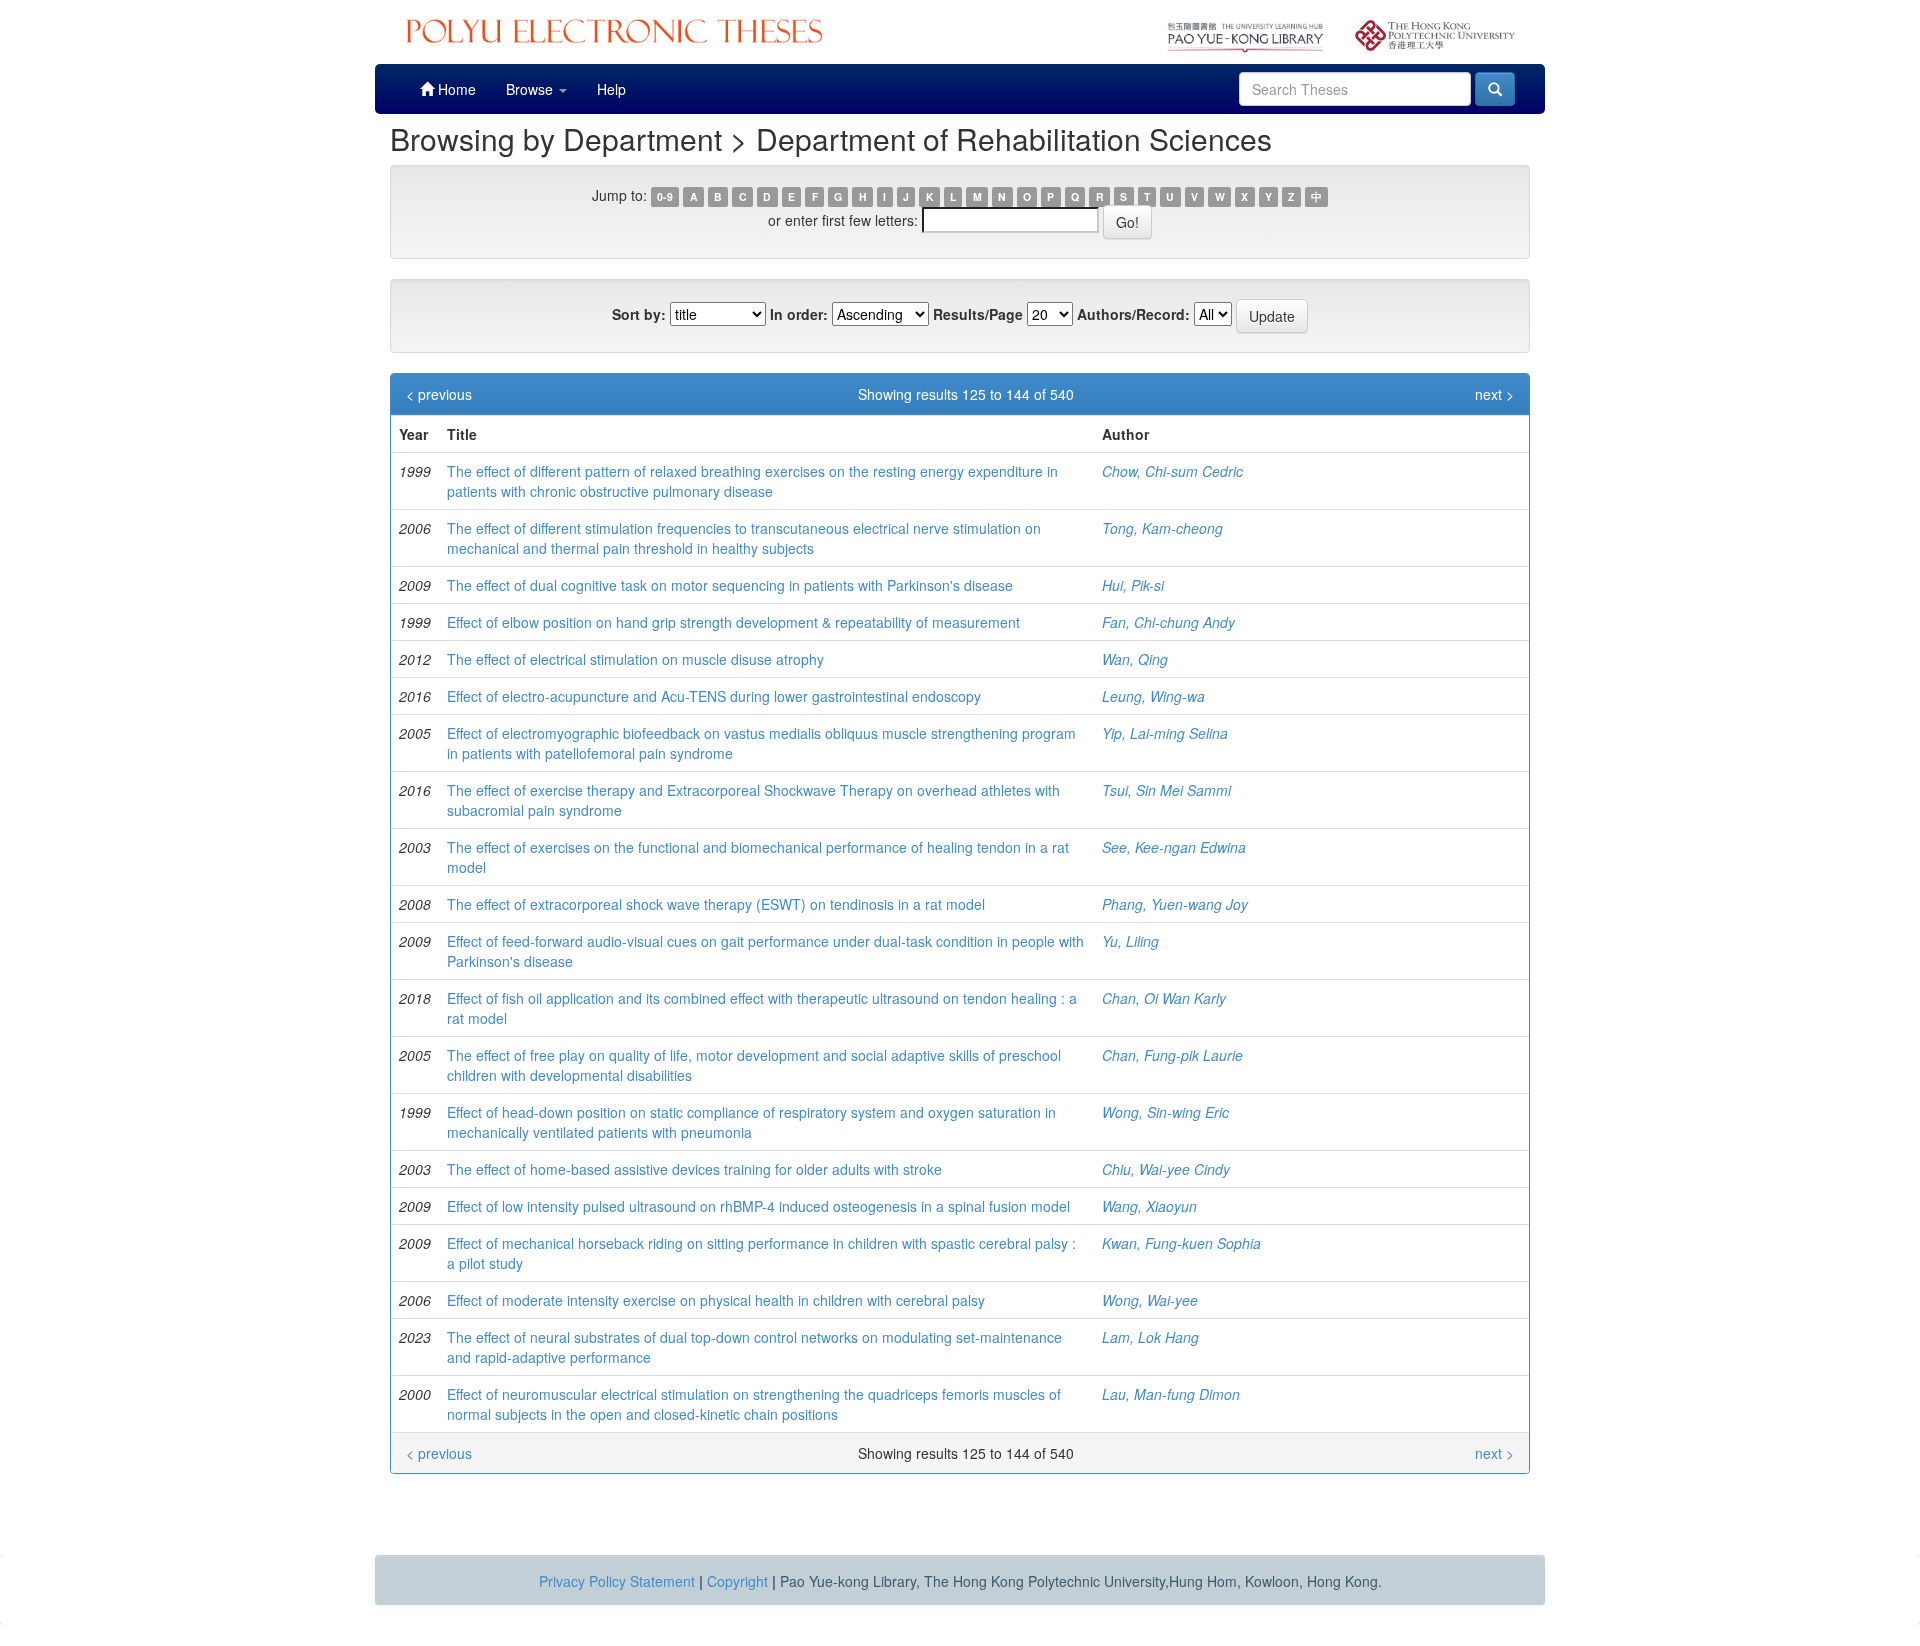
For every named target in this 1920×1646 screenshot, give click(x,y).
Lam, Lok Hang (1150, 1337)
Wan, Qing (1135, 659)
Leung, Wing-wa (1153, 696)
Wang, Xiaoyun (1149, 1206)
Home (455, 89)
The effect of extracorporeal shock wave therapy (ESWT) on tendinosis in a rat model (716, 904)
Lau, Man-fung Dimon (1171, 1394)
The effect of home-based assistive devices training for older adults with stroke (694, 1169)
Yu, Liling (1130, 941)
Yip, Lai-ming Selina (1165, 733)
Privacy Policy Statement (617, 1581)
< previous (439, 394)
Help (611, 89)
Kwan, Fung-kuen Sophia (1181, 1243)
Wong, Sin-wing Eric (1165, 1112)
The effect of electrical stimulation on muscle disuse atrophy (635, 659)
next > (1494, 394)
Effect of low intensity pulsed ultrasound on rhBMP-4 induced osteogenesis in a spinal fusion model (758, 1206)
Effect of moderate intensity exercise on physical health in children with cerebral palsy (716, 1300)
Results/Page (978, 314)
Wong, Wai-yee (1150, 1300)
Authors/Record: (1133, 314)
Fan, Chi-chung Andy (1168, 622)
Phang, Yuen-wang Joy (1175, 904)
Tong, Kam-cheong (1162, 528)
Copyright (737, 1581)
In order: (799, 314)
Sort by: (639, 314)
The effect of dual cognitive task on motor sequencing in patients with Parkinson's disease (730, 585)
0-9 (665, 196)
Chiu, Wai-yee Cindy (1166, 1169)
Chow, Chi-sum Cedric (1172, 471)
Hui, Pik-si (1133, 585)
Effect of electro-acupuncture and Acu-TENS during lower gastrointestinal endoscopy (714, 696)
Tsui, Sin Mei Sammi (1166, 790)
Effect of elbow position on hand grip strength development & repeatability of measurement (733, 622)
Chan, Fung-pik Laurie (1172, 1055)
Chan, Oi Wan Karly (1164, 998)
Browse (531, 89)
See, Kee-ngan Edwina (1174, 847)
